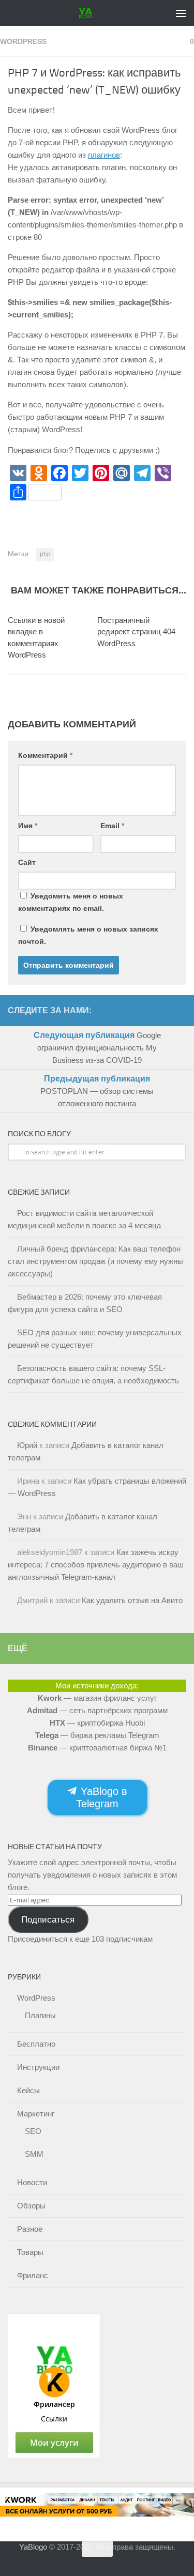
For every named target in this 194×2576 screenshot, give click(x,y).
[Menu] (181, 13)
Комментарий (45, 755)
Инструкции (38, 2067)
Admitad (42, 1710)
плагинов (104, 155)
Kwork (50, 1698)
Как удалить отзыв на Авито (132, 1600)
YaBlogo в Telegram (102, 1797)
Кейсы (28, 2090)
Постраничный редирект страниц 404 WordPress (136, 632)
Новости (32, 2182)
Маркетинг (36, 2114)
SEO (33, 2131)
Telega (47, 1735)
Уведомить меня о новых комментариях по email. (71, 902)
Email (112, 826)
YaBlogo (33, 2547)
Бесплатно (36, 2044)
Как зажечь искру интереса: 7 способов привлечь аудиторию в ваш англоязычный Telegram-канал (96, 1565)
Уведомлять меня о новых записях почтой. (88, 935)
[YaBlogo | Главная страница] (88, 13)
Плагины (40, 2015)
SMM (34, 2154)
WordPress (23, 41)
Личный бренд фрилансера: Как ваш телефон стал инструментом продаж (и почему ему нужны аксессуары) (95, 1261)
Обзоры (31, 2206)
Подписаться (48, 1919)
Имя (28, 826)
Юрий (27, 1445)
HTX (57, 1723)
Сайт (27, 862)
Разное (30, 2229)
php (45, 554)
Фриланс (33, 2275)
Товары (30, 2252)
